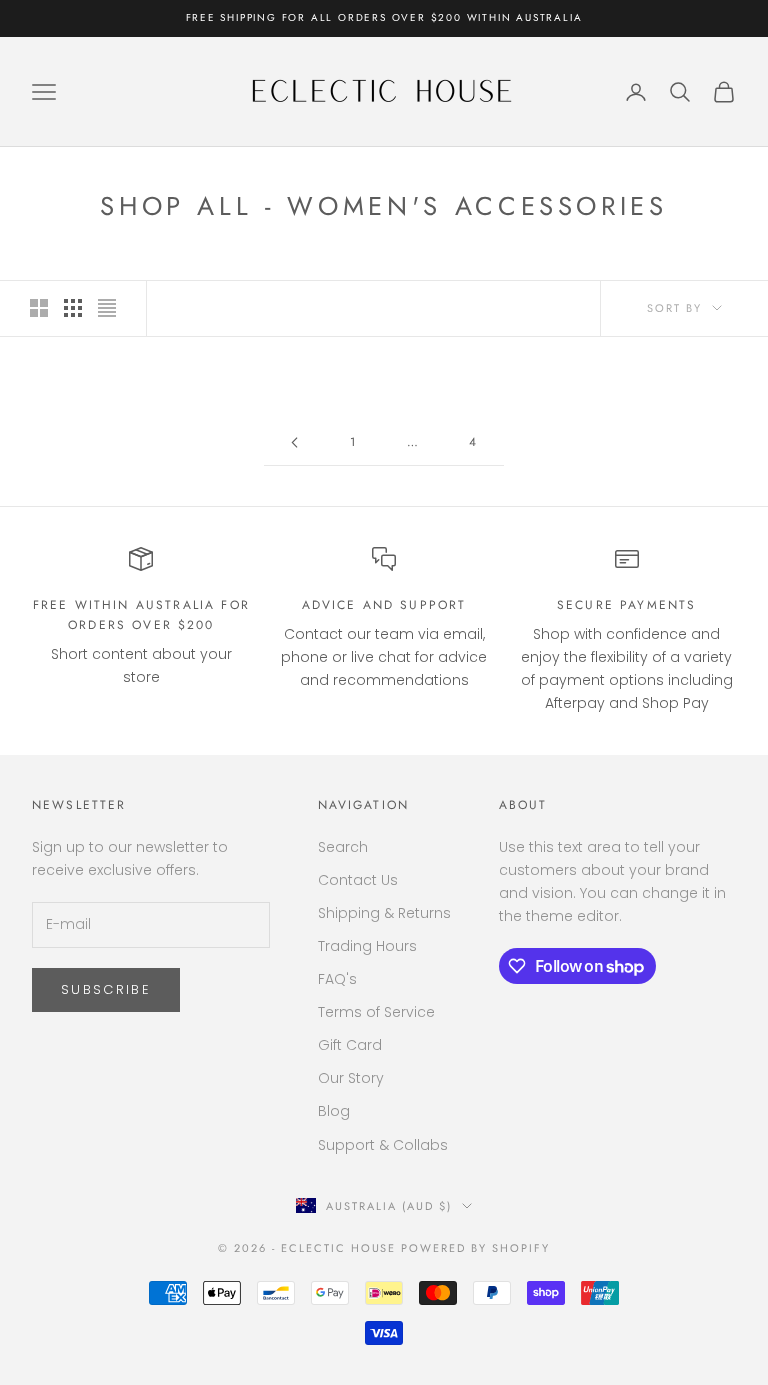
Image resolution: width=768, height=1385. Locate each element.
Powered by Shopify (475, 1248)
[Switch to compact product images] (107, 308)
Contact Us (358, 880)
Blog (334, 1111)
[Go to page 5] (294, 442)
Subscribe (106, 989)
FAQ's (337, 979)
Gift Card (350, 1045)
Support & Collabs (383, 1145)
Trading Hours (367, 946)
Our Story (351, 1078)
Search (343, 847)
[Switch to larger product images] (39, 308)
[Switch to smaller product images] (73, 308)
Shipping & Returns (384, 913)
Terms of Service (376, 1012)
